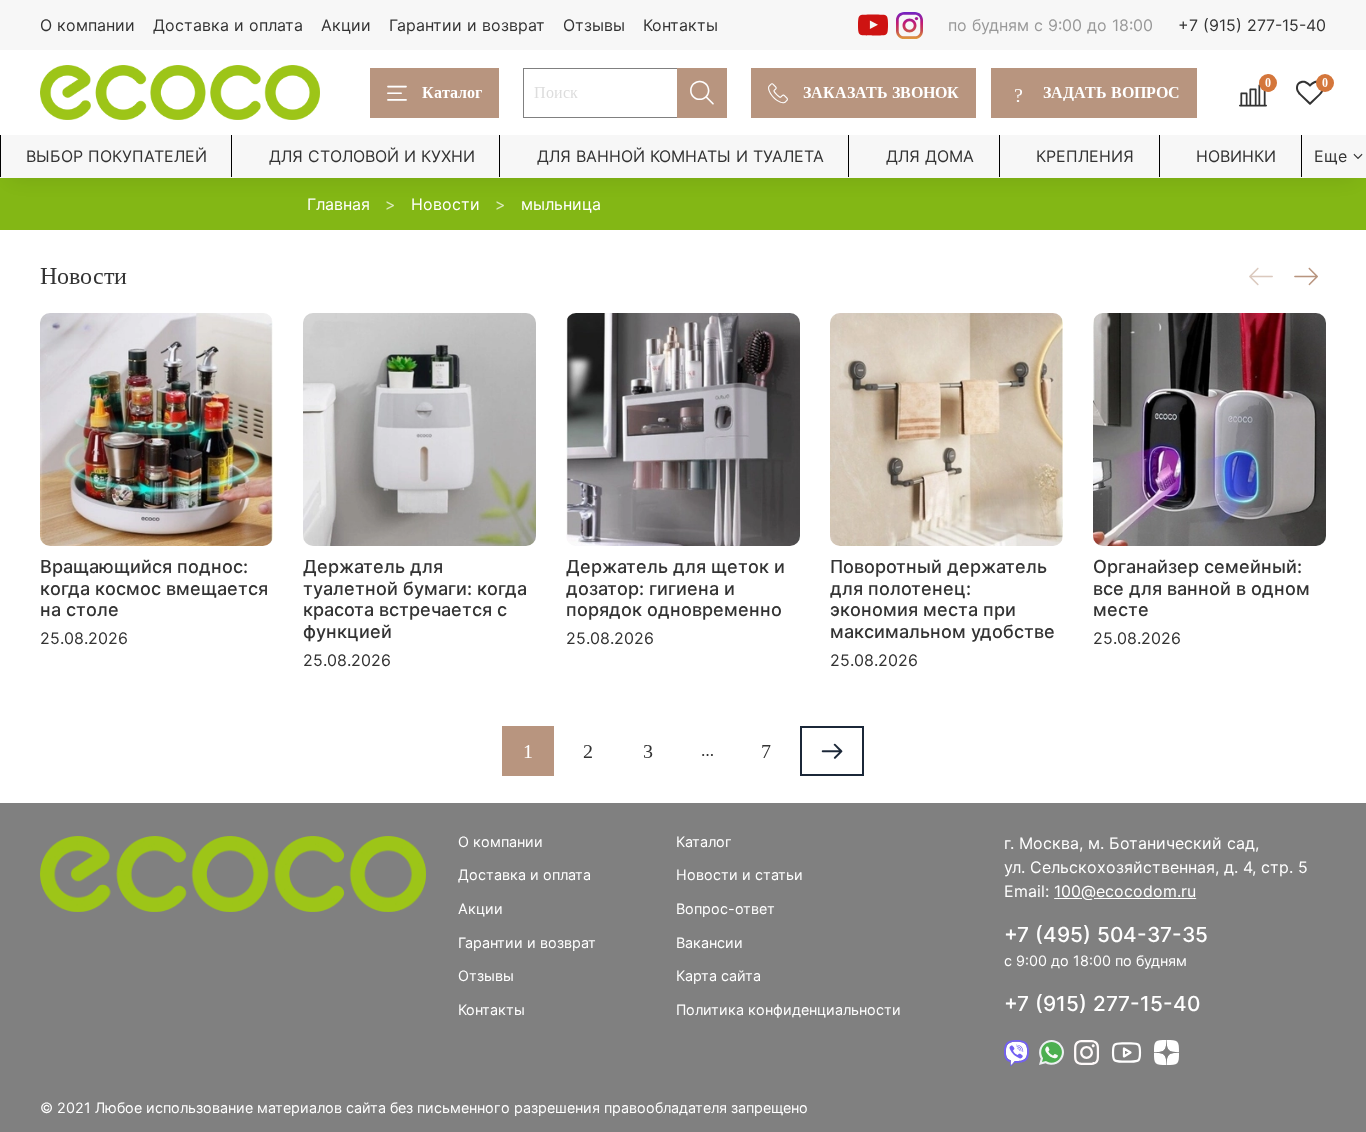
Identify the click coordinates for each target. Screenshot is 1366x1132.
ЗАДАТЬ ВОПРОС (1097, 93)
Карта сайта (718, 975)
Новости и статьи (739, 874)
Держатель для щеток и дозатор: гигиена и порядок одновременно (675, 588)
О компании (87, 25)
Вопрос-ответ (725, 908)
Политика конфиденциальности (788, 1009)
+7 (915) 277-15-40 (1252, 25)
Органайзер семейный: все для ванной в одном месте (1201, 588)
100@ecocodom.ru (1125, 891)
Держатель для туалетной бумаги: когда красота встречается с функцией (415, 599)
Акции (346, 25)
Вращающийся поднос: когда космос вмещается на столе (154, 588)
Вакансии (709, 942)
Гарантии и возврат (467, 25)
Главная (338, 204)
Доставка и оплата (228, 25)
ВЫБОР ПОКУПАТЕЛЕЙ (116, 156)
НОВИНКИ (1236, 156)
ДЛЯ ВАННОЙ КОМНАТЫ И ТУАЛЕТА (680, 156)
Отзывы (594, 25)
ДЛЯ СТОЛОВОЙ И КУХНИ (372, 156)
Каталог (452, 92)
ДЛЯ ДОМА (930, 156)
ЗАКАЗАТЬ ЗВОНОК (881, 92)
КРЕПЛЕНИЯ (1085, 156)
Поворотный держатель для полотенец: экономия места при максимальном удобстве (942, 599)
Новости (445, 204)
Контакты (680, 25)
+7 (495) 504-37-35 (1106, 934)
